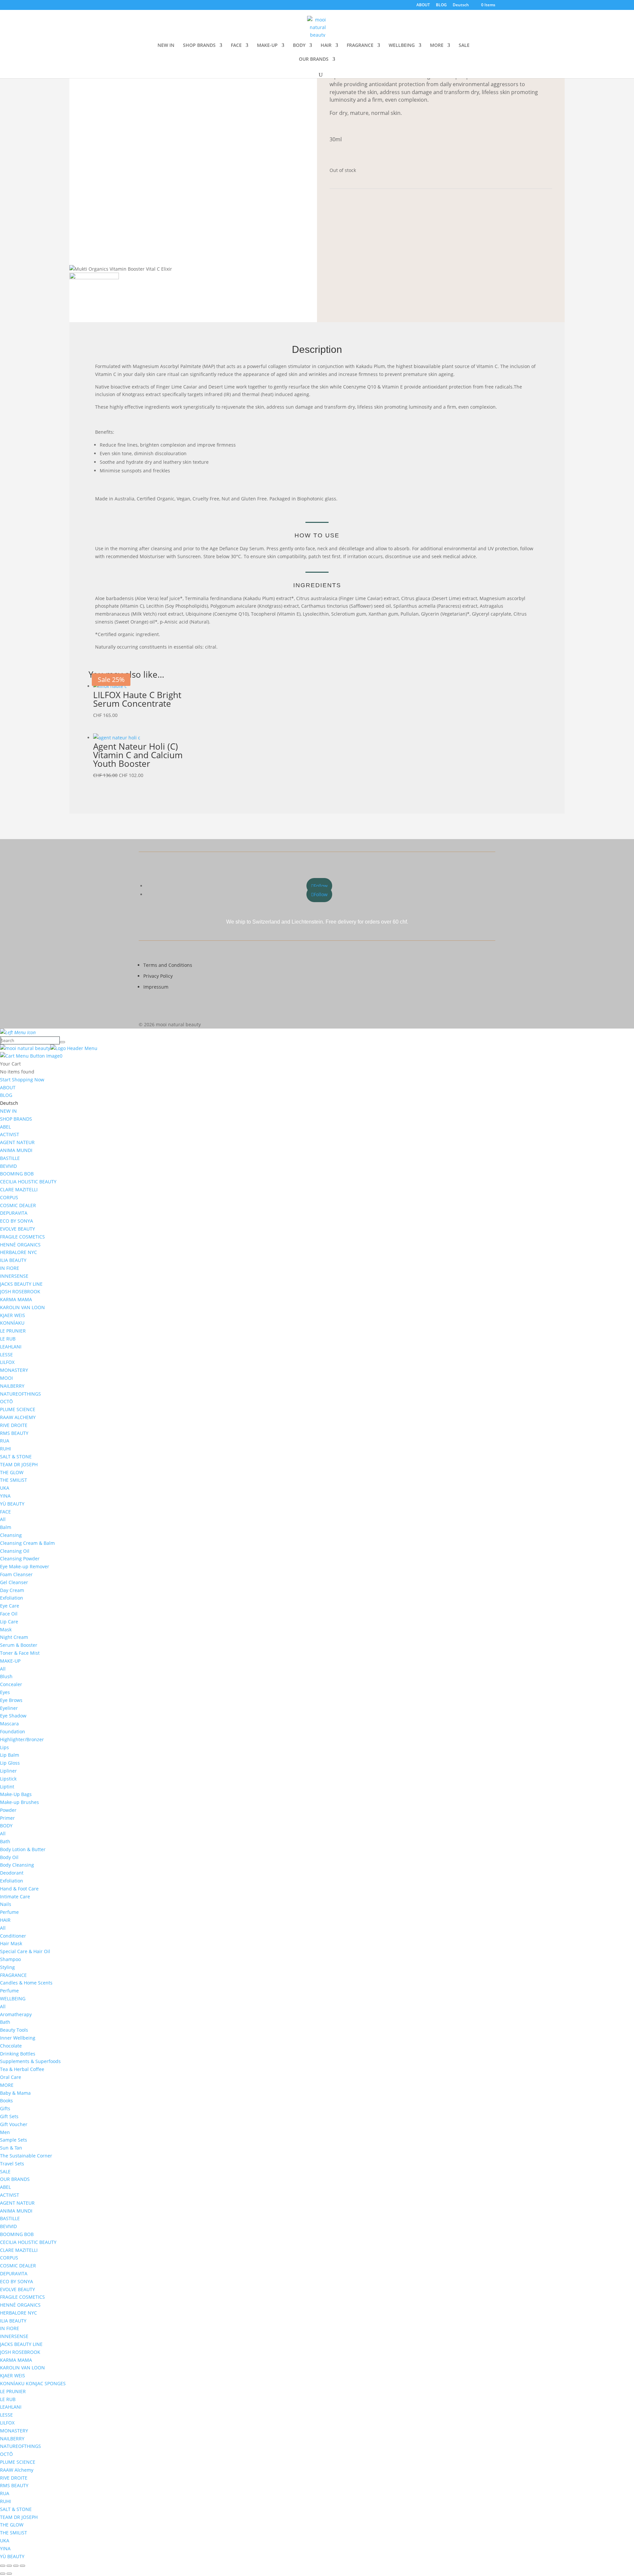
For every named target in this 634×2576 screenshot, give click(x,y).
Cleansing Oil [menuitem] (15, 1551)
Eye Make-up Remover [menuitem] (25, 1566)
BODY (299, 46)
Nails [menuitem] (6, 1904)
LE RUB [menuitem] (8, 1339)
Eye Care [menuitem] (10, 1606)
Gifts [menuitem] (5, 2108)
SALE (464, 46)
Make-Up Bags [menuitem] (16, 1794)
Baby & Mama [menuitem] (15, 2093)
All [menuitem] (3, 1519)
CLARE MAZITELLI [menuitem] (19, 1189)
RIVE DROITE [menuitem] (14, 1425)
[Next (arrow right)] (9, 2574)
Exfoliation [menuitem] (12, 1598)
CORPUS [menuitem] (9, 1197)
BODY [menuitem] (6, 1826)
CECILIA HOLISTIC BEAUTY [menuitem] (28, 1182)
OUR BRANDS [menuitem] (15, 2179)
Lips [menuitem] (4, 1747)
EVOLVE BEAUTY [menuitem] (18, 1229)
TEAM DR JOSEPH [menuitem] (19, 1464)
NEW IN (166, 46)
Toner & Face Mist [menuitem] (20, 1653)
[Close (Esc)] (22, 2566)
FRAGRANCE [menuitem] (13, 1975)
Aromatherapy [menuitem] (16, 2014)
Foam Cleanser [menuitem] (16, 1574)
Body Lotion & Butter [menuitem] (23, 1849)
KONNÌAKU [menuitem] (12, 1323)
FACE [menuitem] (5, 1512)
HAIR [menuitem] (5, 1920)
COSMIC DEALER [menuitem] (18, 1205)
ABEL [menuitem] (5, 1127)
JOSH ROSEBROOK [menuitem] (20, 1291)
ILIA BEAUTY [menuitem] (13, 1260)
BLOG (441, 5)
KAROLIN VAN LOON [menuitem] (22, 1307)
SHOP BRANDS (199, 46)
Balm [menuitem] (6, 1527)
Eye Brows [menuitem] (11, 1700)
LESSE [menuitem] (6, 1355)
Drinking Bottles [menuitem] (18, 2054)
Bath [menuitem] (5, 1841)
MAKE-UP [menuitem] (10, 1661)
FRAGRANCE (360, 46)
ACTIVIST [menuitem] (10, 1134)
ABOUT (423, 5)
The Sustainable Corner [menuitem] (26, 2156)
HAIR (326, 46)
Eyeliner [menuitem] (9, 1708)
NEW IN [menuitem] (8, 1111)
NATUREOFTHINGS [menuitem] (20, 1394)
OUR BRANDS (314, 59)
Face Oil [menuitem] (9, 1614)
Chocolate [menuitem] (11, 2046)
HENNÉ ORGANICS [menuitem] (20, 1245)
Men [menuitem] (5, 2132)
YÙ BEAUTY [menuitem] (12, 1504)
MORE (437, 46)
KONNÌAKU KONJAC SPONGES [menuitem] (33, 2383)
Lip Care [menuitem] (9, 1622)
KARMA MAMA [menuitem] (16, 1299)
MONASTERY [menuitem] (14, 1370)
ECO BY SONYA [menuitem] (17, 1221)
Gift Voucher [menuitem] (14, 2124)
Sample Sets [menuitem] (14, 2140)
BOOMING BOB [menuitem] (17, 1174)
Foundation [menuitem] (13, 1731)
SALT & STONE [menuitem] (16, 1457)
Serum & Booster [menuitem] (19, 1645)
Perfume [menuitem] (9, 1912)
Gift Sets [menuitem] (9, 2116)
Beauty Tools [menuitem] (14, 2030)
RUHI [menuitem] (5, 1449)
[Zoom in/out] (3, 2566)
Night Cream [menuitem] (14, 1637)
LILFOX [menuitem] (7, 1362)
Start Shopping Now (22, 1080)
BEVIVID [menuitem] (8, 1166)
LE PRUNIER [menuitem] (13, 1331)
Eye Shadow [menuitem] (13, 1716)
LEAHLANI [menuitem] (11, 1347)
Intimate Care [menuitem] (15, 1897)
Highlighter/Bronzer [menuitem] (22, 1739)
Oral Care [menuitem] (11, 2077)
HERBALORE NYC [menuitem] (18, 1252)
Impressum (156, 987)
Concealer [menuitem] (11, 1684)
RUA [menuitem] (5, 1441)
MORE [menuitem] (7, 2085)
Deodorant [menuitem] (12, 1873)
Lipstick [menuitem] (8, 1779)
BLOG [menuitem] (6, 1095)
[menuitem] (9, 1103)
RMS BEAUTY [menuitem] (14, 1433)
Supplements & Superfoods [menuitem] (30, 2061)
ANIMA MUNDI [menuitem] (16, 1150)
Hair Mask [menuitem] (11, 1943)
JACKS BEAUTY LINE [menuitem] (21, 1284)
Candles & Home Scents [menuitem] (26, 1983)
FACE (236, 46)
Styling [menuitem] (7, 1967)
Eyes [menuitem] (5, 1692)
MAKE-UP (267, 46)
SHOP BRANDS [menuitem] (16, 1119)
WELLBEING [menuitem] (13, 1999)
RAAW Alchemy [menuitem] (17, 2470)
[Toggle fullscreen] (9, 2566)
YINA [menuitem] (5, 1496)
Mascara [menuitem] (9, 1724)
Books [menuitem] (6, 2101)
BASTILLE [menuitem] (10, 1158)
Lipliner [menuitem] (8, 1771)
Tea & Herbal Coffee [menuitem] (22, 2069)
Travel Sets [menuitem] (12, 2164)
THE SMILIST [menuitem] (14, 1480)
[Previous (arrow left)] (3, 2574)
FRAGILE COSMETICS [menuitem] (22, 1237)
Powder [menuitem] (8, 1810)
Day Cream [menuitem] (12, 1590)
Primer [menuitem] (7, 1818)
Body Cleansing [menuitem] (17, 1865)
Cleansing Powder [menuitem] (20, 1559)
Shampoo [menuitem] (10, 1959)
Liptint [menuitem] (7, 1787)
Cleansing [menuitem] (11, 1535)
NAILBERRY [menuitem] (12, 1386)
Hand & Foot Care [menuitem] (19, 1889)
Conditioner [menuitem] (13, 1936)
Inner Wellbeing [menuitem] (18, 2038)
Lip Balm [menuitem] (10, 1755)
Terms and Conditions (168, 965)
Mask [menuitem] (6, 1629)
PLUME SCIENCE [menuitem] (18, 1409)
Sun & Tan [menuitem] (11, 2148)
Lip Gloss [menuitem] (10, 1763)
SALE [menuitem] (5, 2171)
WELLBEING (402, 46)
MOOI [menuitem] (6, 1378)
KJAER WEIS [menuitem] (13, 1315)
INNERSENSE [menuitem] (14, 1276)
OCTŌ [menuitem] (6, 1401)
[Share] (16, 2566)
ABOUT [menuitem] (8, 1087)
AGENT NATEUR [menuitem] (17, 1142)
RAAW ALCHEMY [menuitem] (18, 1417)
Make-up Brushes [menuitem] (19, 1802)
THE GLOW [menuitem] (12, 1472)
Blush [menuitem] (6, 1676)
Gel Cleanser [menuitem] (14, 1582)
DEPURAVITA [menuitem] (14, 1213)
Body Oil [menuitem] (9, 1857)
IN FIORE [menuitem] (10, 1268)
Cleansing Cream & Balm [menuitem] (27, 1543)
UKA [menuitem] (5, 1488)
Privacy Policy (158, 976)
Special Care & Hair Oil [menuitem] (25, 1951)
